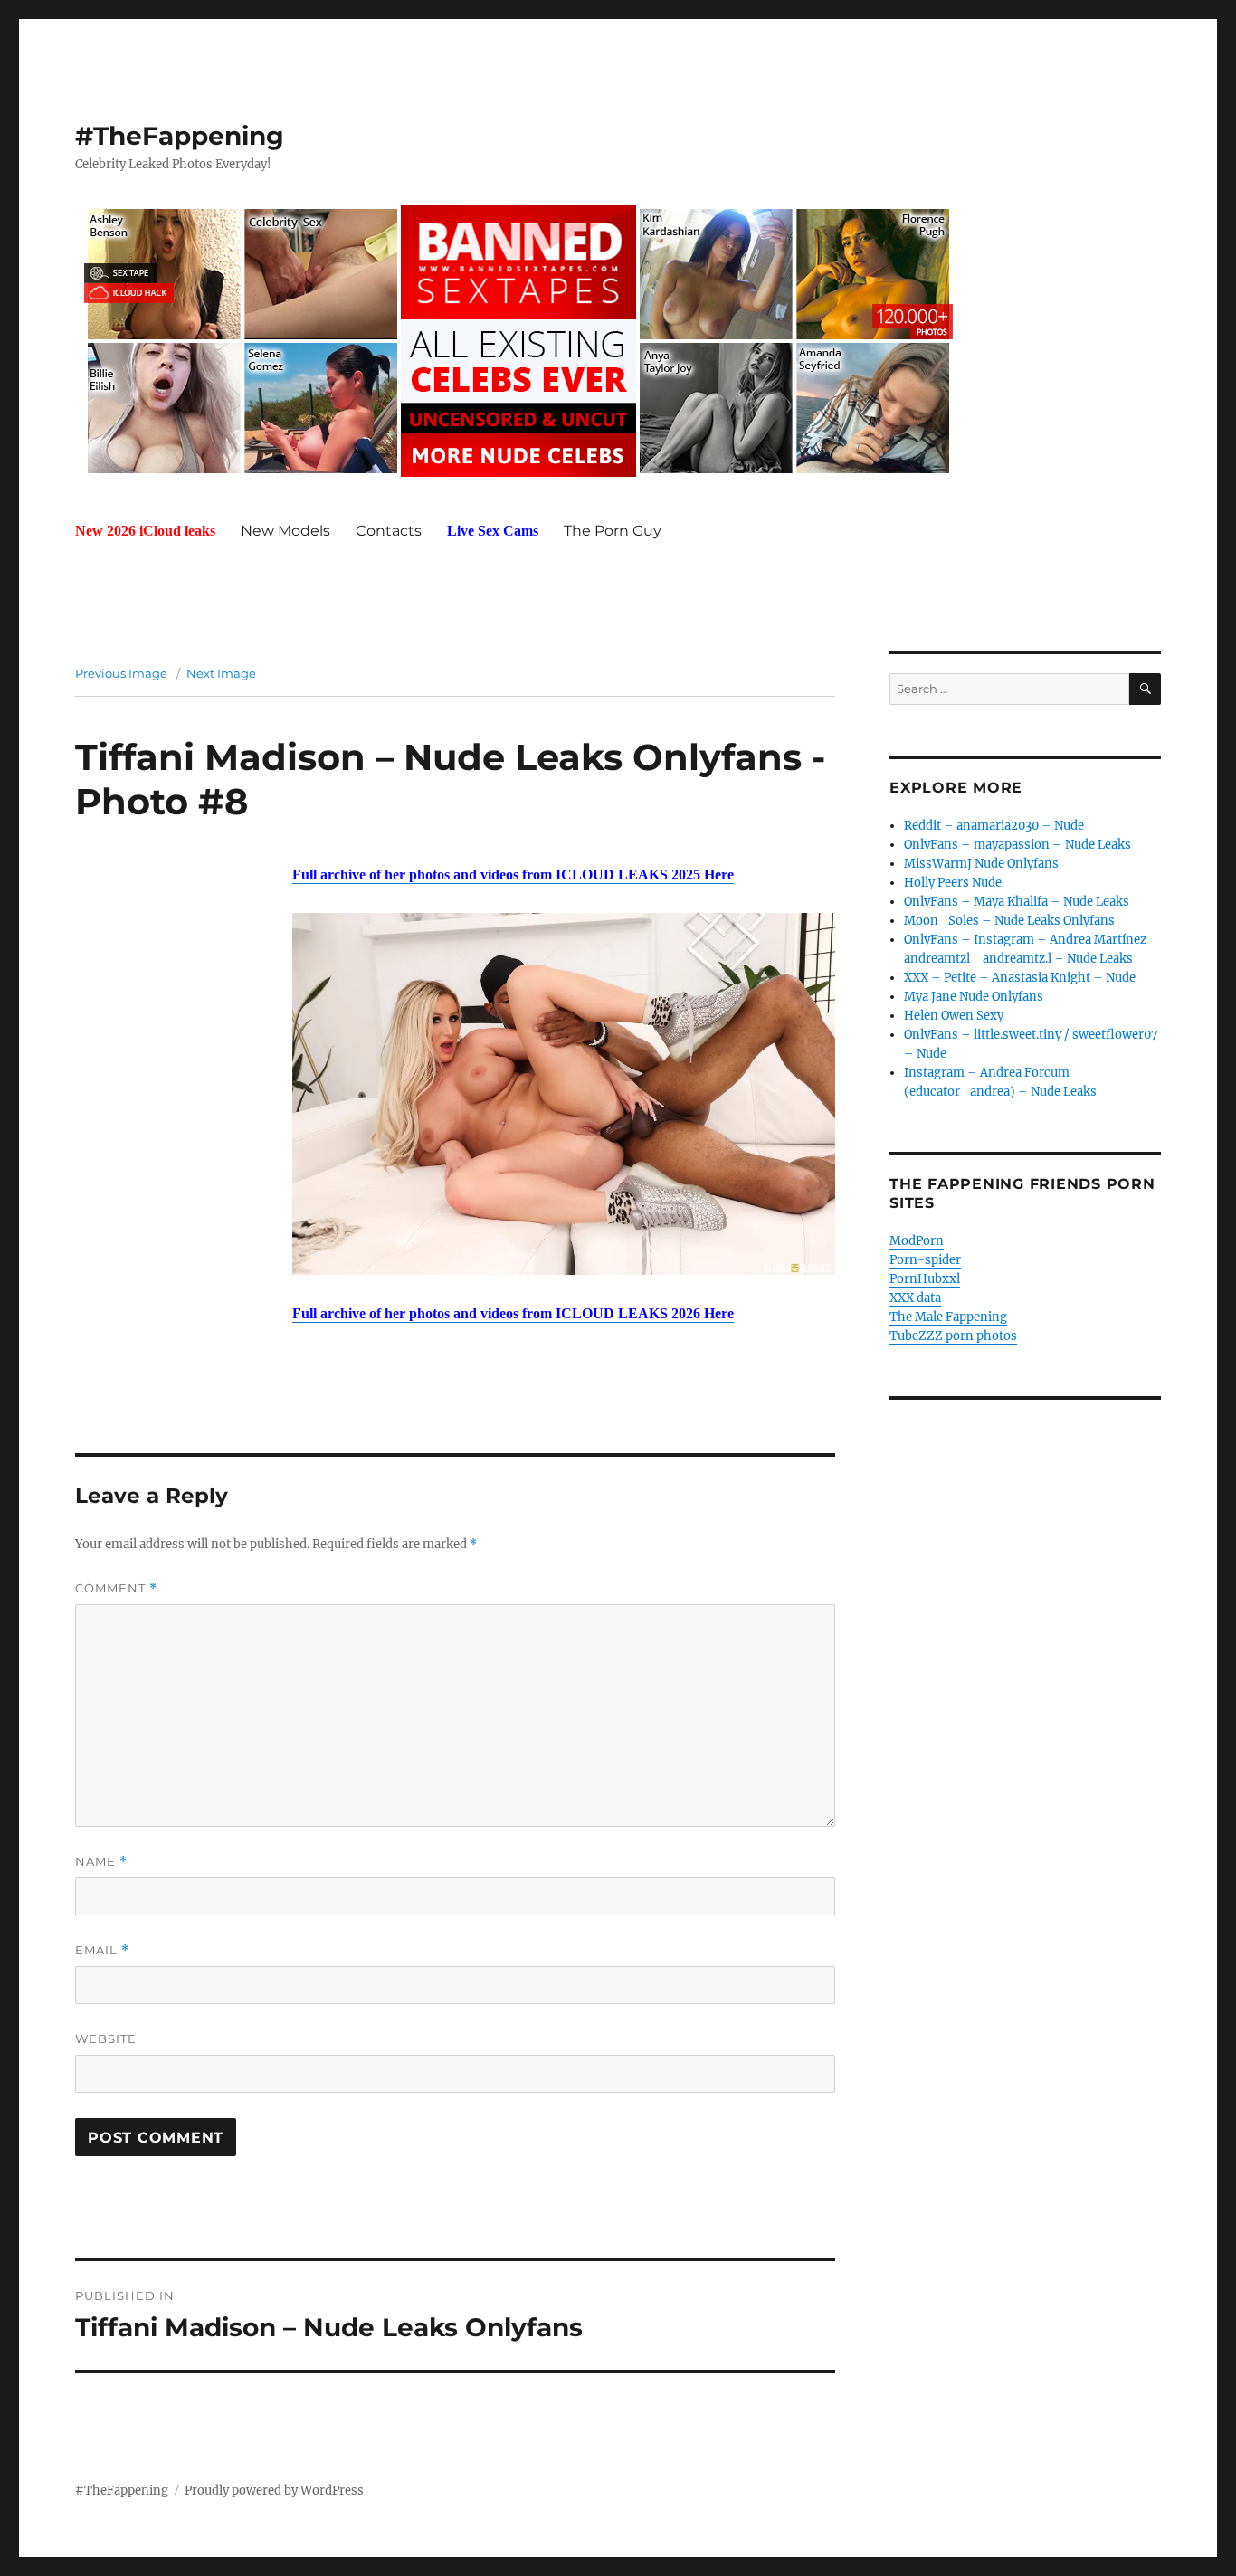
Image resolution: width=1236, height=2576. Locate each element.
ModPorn (917, 1241)
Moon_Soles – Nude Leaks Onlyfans (1009, 921)
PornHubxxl (925, 1279)
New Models (285, 531)
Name (101, 1862)
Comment (116, 1588)
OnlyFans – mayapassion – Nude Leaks (1017, 845)
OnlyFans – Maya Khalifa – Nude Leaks (1017, 902)
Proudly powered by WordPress (274, 2490)
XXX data (915, 1298)
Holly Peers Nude (953, 883)
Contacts (389, 531)
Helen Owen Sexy (954, 1016)
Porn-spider (925, 1260)
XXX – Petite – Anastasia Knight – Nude (1020, 978)
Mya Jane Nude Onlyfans (974, 997)
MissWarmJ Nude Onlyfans (981, 864)
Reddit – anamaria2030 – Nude (994, 826)
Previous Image (121, 673)
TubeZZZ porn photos (953, 1336)
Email (102, 1950)
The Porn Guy (613, 531)
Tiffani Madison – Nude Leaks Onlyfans (438, 757)
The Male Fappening (948, 1317)
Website (106, 2039)
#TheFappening (180, 136)
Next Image (221, 673)
